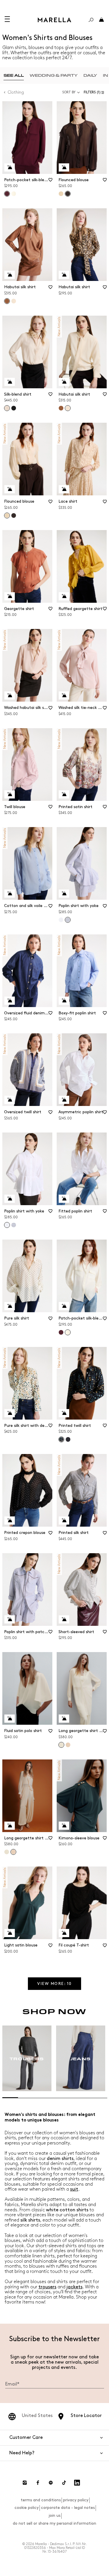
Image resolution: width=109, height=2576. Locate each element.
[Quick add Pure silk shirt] (10, 1306)
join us (54, 2515)
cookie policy (27, 2508)
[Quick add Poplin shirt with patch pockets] (10, 1619)
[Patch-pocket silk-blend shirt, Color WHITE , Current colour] (68, 1332)
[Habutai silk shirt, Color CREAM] (14, 301)
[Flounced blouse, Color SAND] (61, 194)
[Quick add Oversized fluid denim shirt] (10, 1001)
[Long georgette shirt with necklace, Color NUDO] (68, 1745)
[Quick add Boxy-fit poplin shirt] (64, 1001)
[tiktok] (64, 2483)
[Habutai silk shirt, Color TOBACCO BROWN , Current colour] (7, 301)
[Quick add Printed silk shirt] (64, 1521)
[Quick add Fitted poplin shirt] (64, 1199)
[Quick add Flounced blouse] (64, 167)
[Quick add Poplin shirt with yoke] (64, 894)
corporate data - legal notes (68, 2508)
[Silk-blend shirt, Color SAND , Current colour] (7, 408)
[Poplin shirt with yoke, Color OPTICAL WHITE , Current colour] (7, 1225)
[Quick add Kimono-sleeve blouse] (64, 1826)
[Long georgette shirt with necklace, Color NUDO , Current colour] (13, 1852)
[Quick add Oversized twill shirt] (10, 1100)
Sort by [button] (69, 92)
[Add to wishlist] (50, 182)
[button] (95, 92)
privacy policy (76, 2500)
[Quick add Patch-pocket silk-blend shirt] (10, 167)
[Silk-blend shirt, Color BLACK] (14, 408)
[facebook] (38, 2483)
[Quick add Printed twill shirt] (64, 1413)
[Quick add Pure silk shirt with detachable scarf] (10, 1413)
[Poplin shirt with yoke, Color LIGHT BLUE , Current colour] (68, 920)
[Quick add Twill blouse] (10, 794)
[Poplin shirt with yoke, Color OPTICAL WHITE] (61, 920)
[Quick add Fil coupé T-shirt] (64, 1933)
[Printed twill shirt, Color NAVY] (68, 1439)
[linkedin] (77, 2483)
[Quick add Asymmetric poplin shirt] (64, 1100)
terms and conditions (41, 2500)
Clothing (16, 92)
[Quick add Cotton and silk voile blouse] (10, 894)
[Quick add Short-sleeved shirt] (64, 1619)
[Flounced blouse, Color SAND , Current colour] (7, 515)
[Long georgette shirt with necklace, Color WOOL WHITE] (7, 1852)
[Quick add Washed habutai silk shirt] (10, 695)
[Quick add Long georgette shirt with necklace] (64, 1719)
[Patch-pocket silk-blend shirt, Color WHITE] (14, 194)
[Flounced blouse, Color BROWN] (14, 515)
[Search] (91, 20)
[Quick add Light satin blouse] (10, 1933)
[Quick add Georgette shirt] (10, 596)
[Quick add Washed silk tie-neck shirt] (64, 695)
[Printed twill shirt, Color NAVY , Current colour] (61, 1439)
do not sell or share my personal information (54, 2523)
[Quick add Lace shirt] (64, 489)
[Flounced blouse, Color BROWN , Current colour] (68, 194)
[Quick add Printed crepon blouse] (10, 1521)
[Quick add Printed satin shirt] (64, 794)
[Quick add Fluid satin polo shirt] (10, 1719)
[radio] (14, 75)
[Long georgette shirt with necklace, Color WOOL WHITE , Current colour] (61, 1745)
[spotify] (51, 2483)
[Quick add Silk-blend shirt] (10, 382)
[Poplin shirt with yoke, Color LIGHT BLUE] (14, 1225)
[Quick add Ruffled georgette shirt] (64, 596)
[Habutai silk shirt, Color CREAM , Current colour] (68, 408)
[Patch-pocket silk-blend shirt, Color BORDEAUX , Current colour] (7, 194)
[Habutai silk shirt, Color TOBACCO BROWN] (61, 408)
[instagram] (25, 2483)
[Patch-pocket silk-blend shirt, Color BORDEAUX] (61, 1332)
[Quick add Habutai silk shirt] (10, 275)
